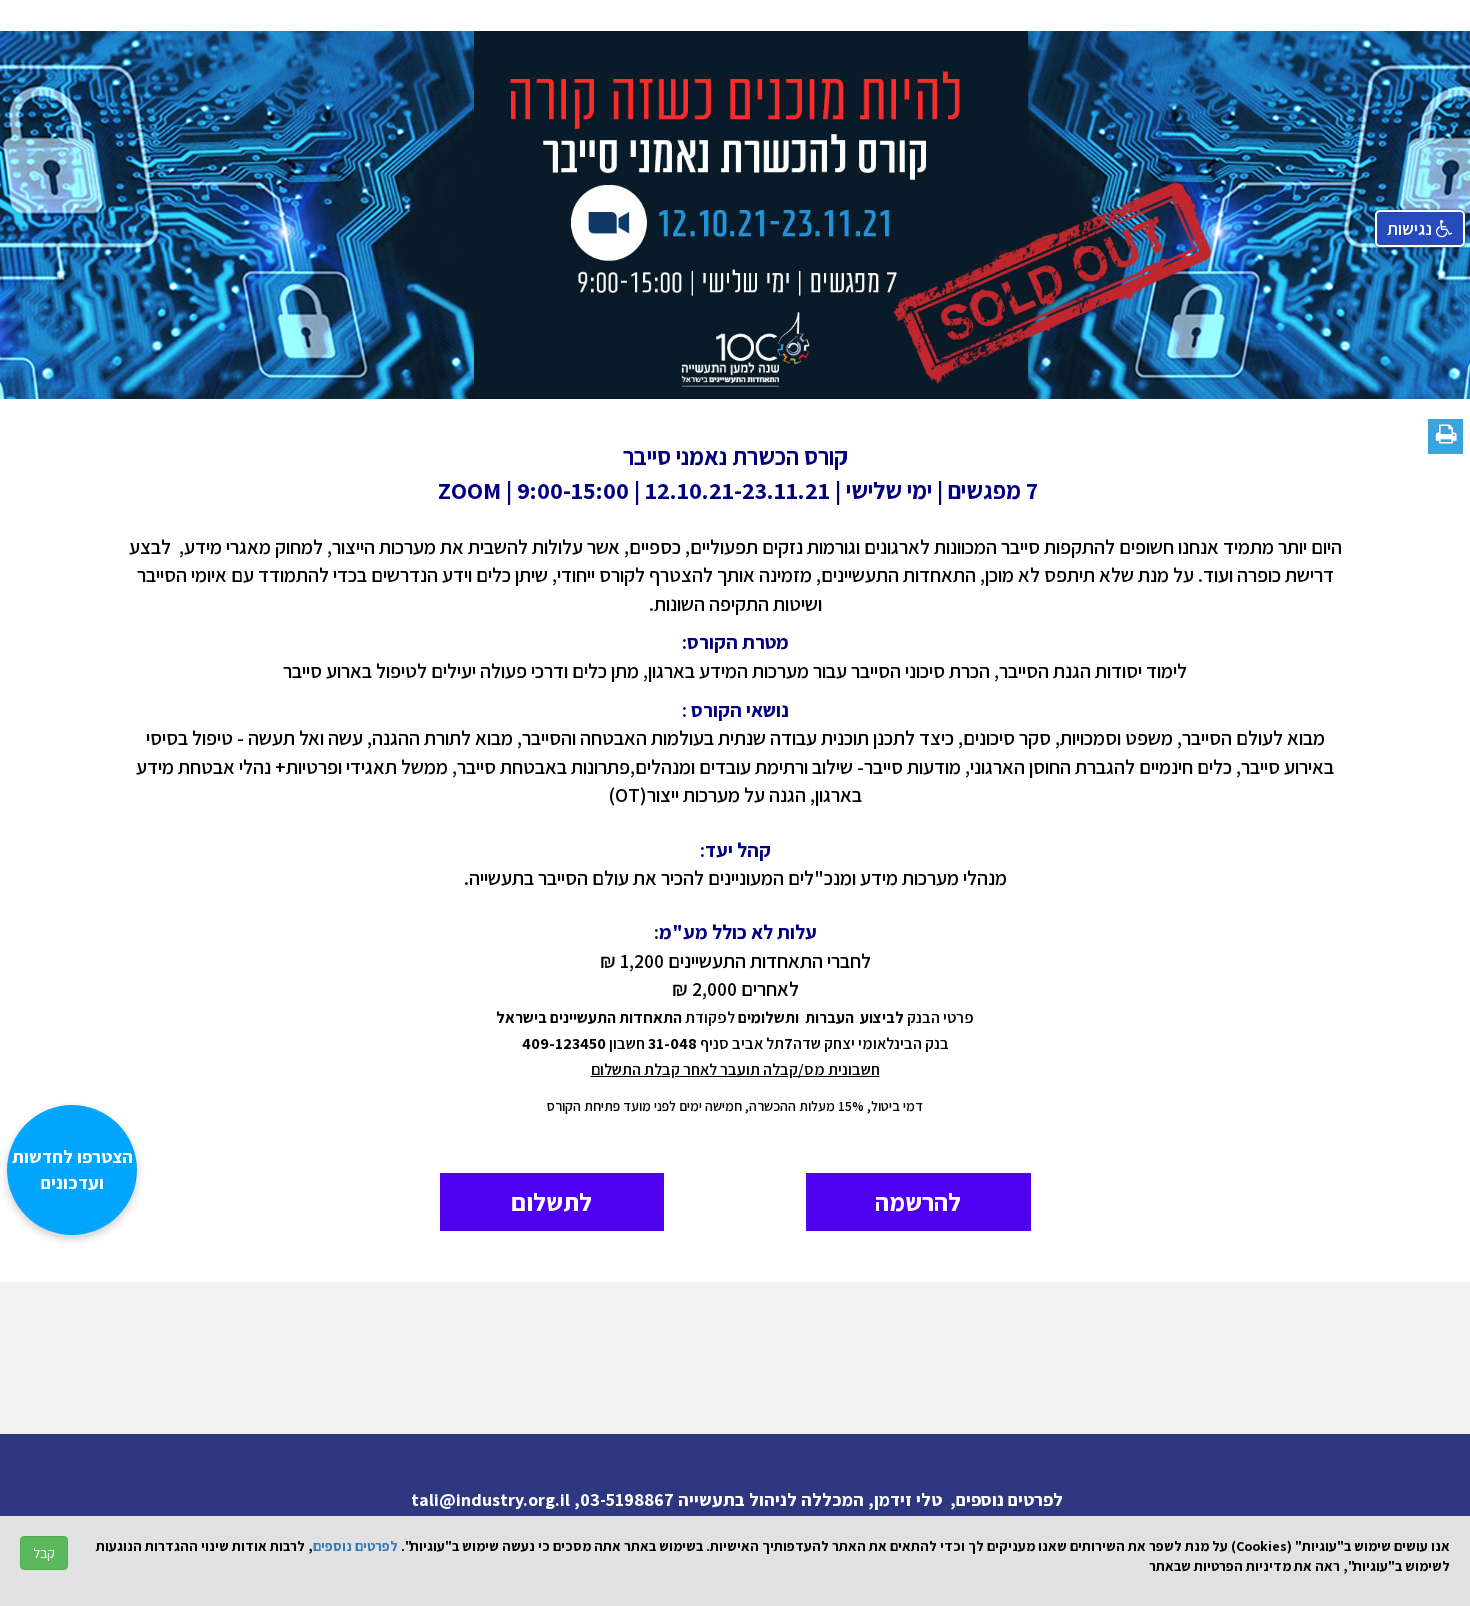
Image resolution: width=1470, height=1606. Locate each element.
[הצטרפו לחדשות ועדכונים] (82, 1501)
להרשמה (918, 1201)
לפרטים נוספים (355, 1546)
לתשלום (551, 1201)
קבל (44, 1553)
